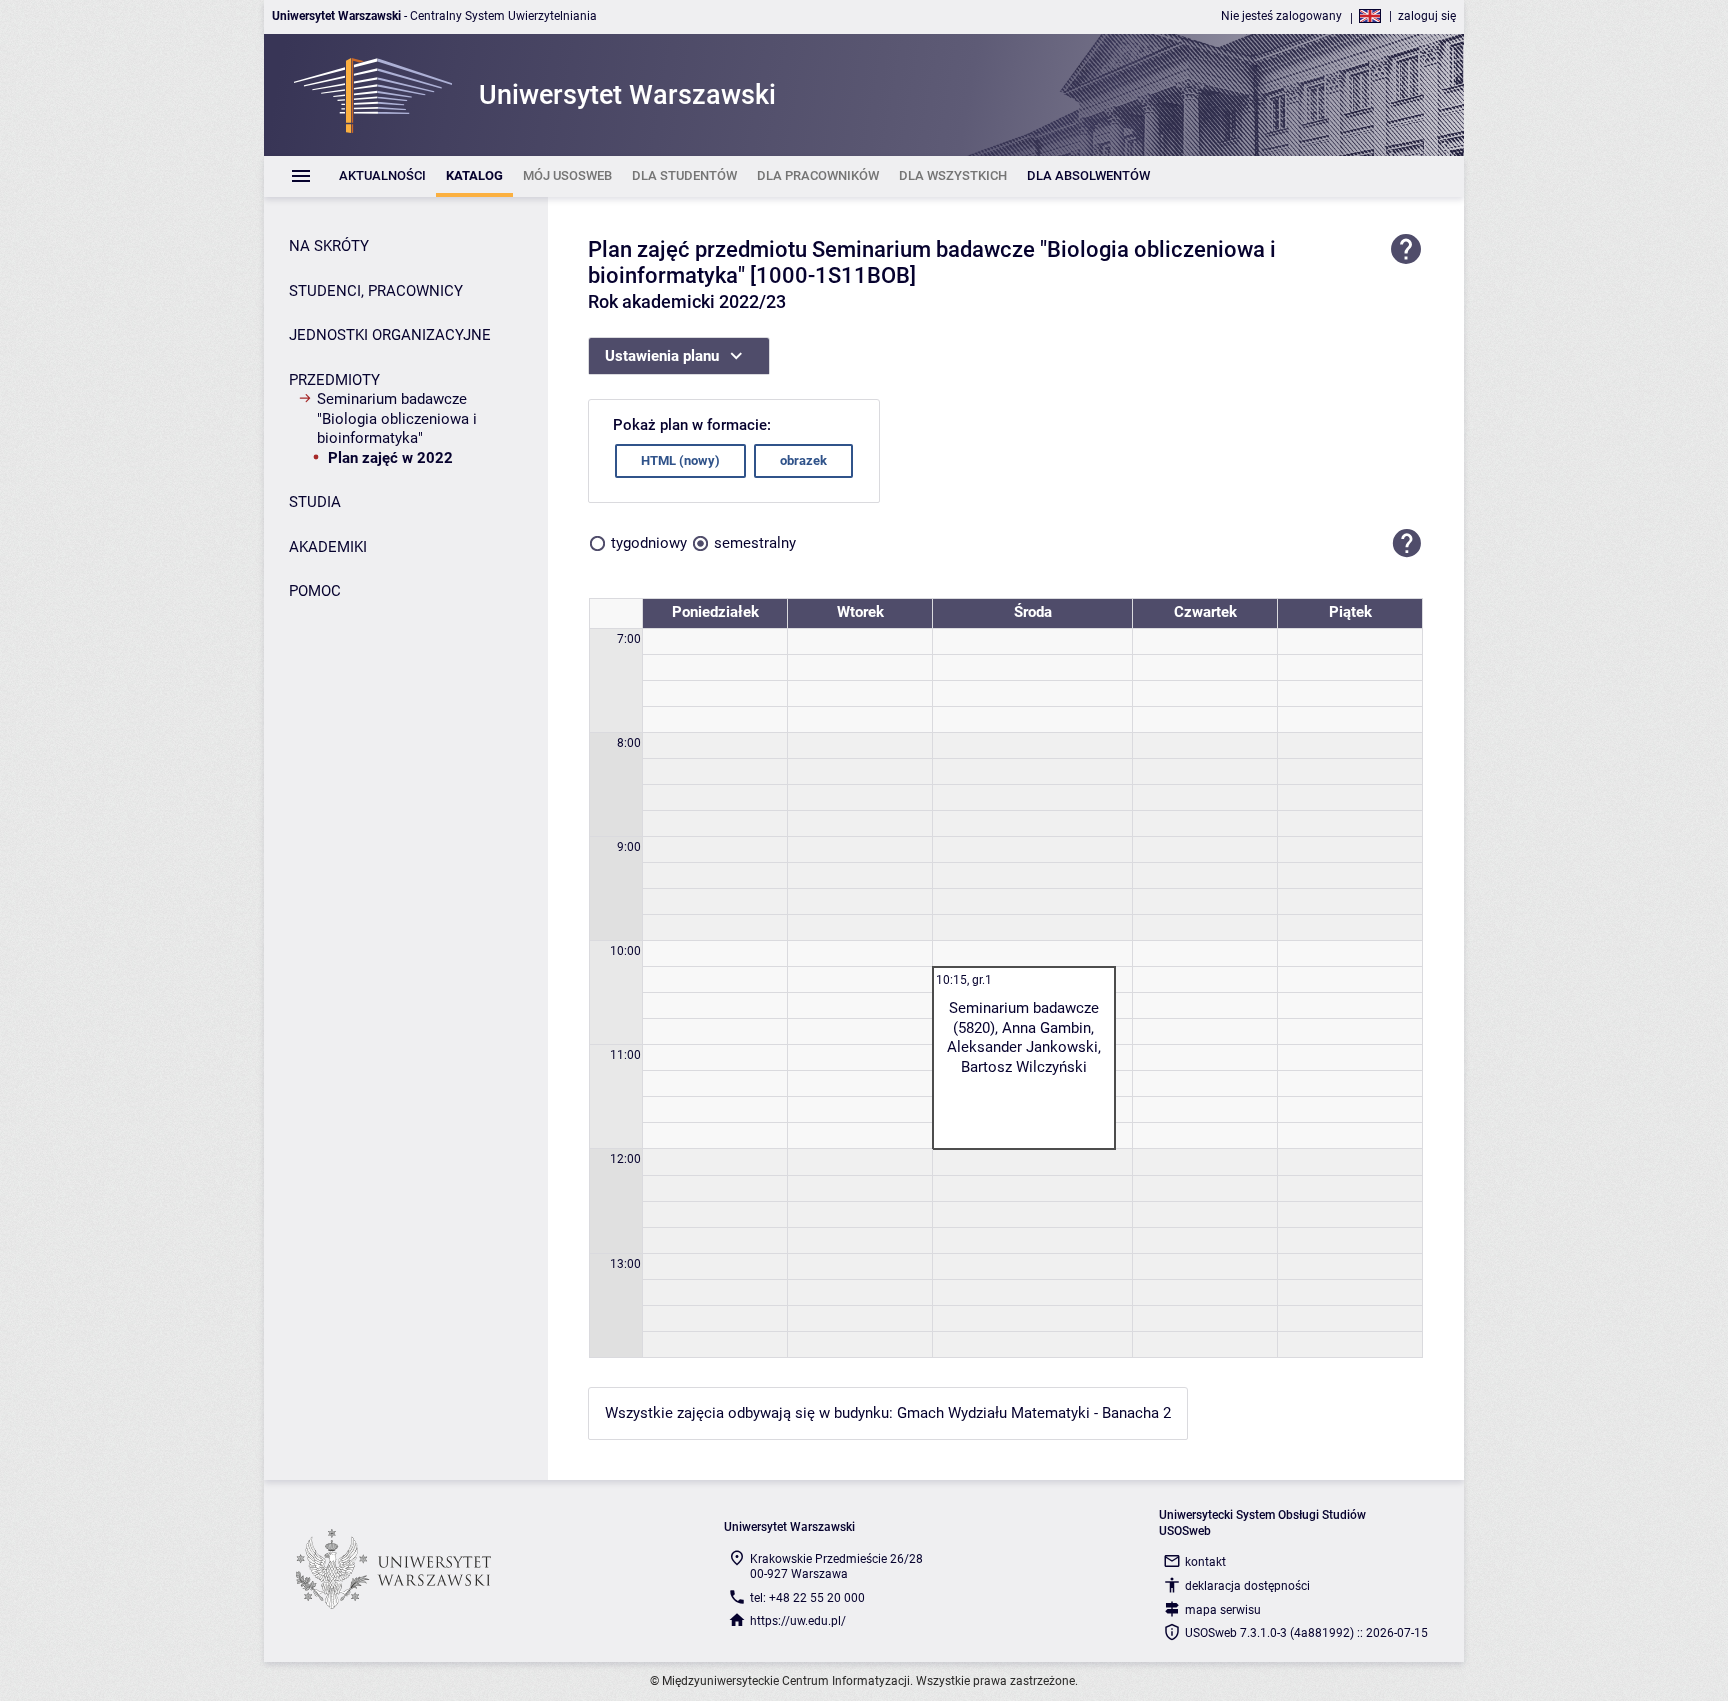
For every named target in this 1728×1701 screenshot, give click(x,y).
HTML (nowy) (680, 460)
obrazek (803, 460)
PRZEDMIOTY (334, 380)
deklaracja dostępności (1247, 1586)
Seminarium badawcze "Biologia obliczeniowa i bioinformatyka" (397, 418)
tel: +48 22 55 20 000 (807, 1598)
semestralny (755, 543)
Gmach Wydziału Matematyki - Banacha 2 (1034, 1413)
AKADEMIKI (328, 547)
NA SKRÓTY (329, 246)
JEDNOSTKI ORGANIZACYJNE (390, 335)
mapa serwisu (1223, 1610)
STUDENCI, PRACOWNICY (376, 291)
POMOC (315, 591)
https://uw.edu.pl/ (798, 1621)
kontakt (1205, 1562)
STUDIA (315, 502)
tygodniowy (649, 543)
